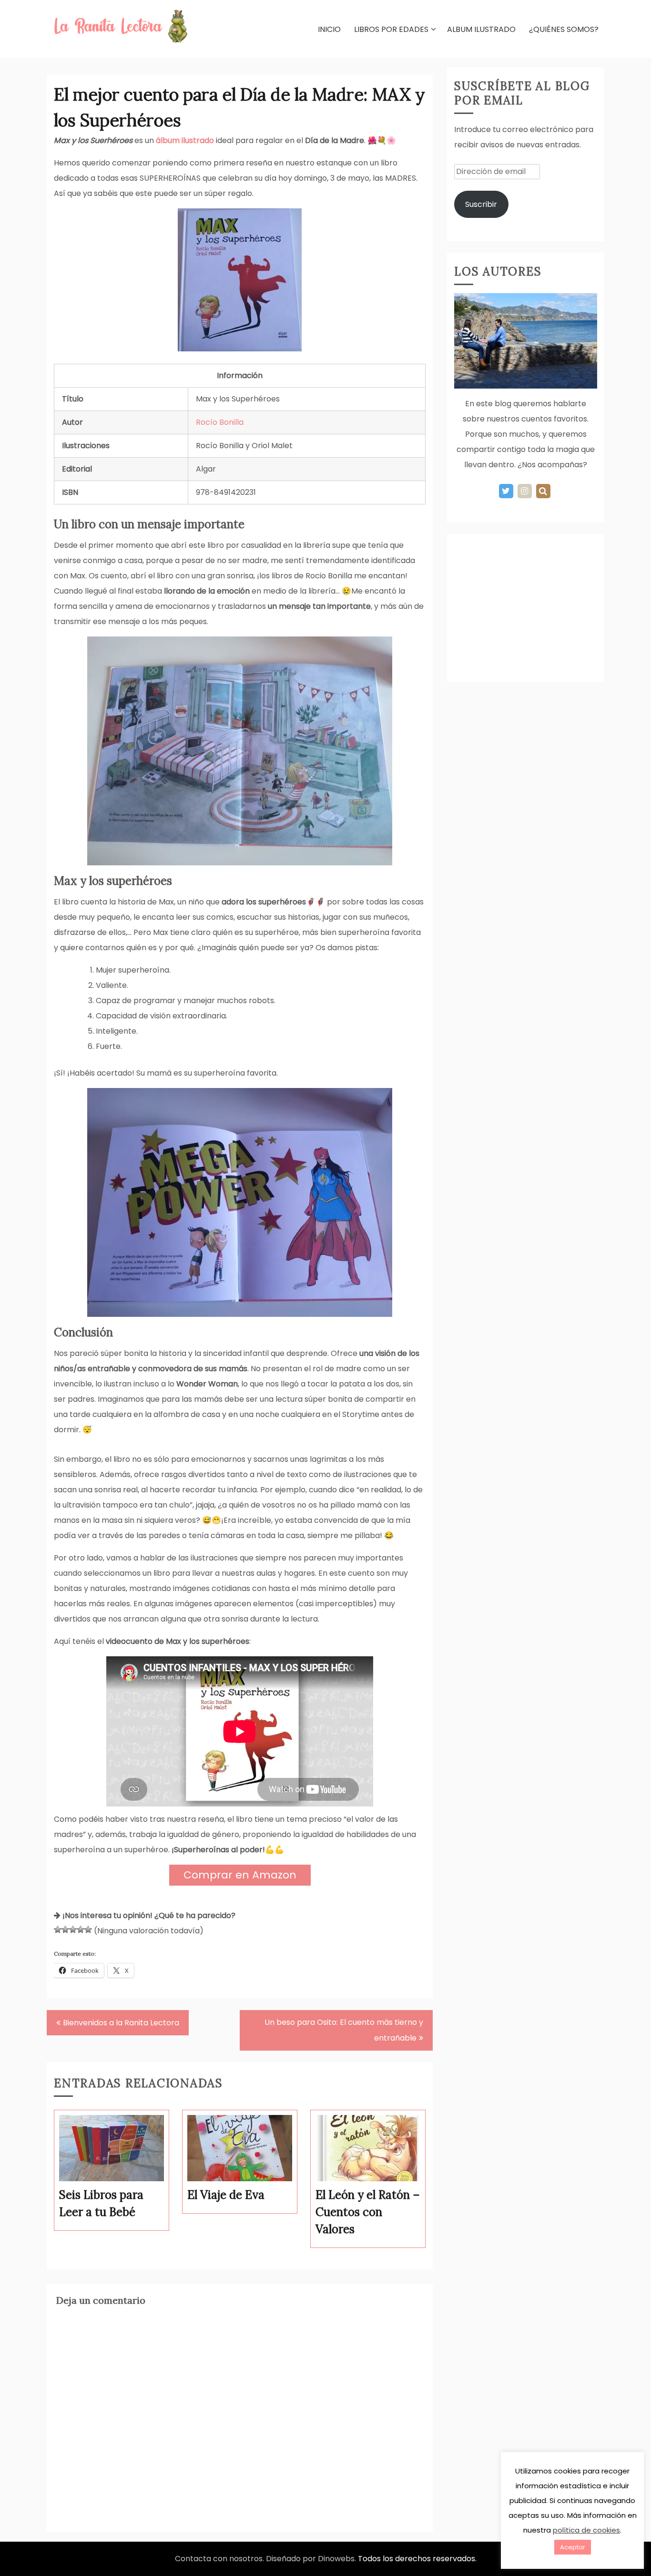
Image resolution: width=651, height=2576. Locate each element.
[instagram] (525, 491)
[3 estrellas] (73, 1929)
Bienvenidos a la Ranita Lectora (121, 2023)
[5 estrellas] (88, 1929)
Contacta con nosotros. (220, 2559)
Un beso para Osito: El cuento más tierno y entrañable (344, 2030)
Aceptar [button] (573, 2547)
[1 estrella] (58, 1929)
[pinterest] (543, 491)
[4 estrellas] (81, 1929)
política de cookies (586, 2530)
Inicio (329, 29)
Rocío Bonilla (220, 422)
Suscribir (481, 204)
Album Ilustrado (481, 29)
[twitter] (506, 491)
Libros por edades (391, 29)
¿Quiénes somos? (564, 29)
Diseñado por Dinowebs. (311, 2559)
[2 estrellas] (65, 1929)
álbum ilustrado (185, 140)
